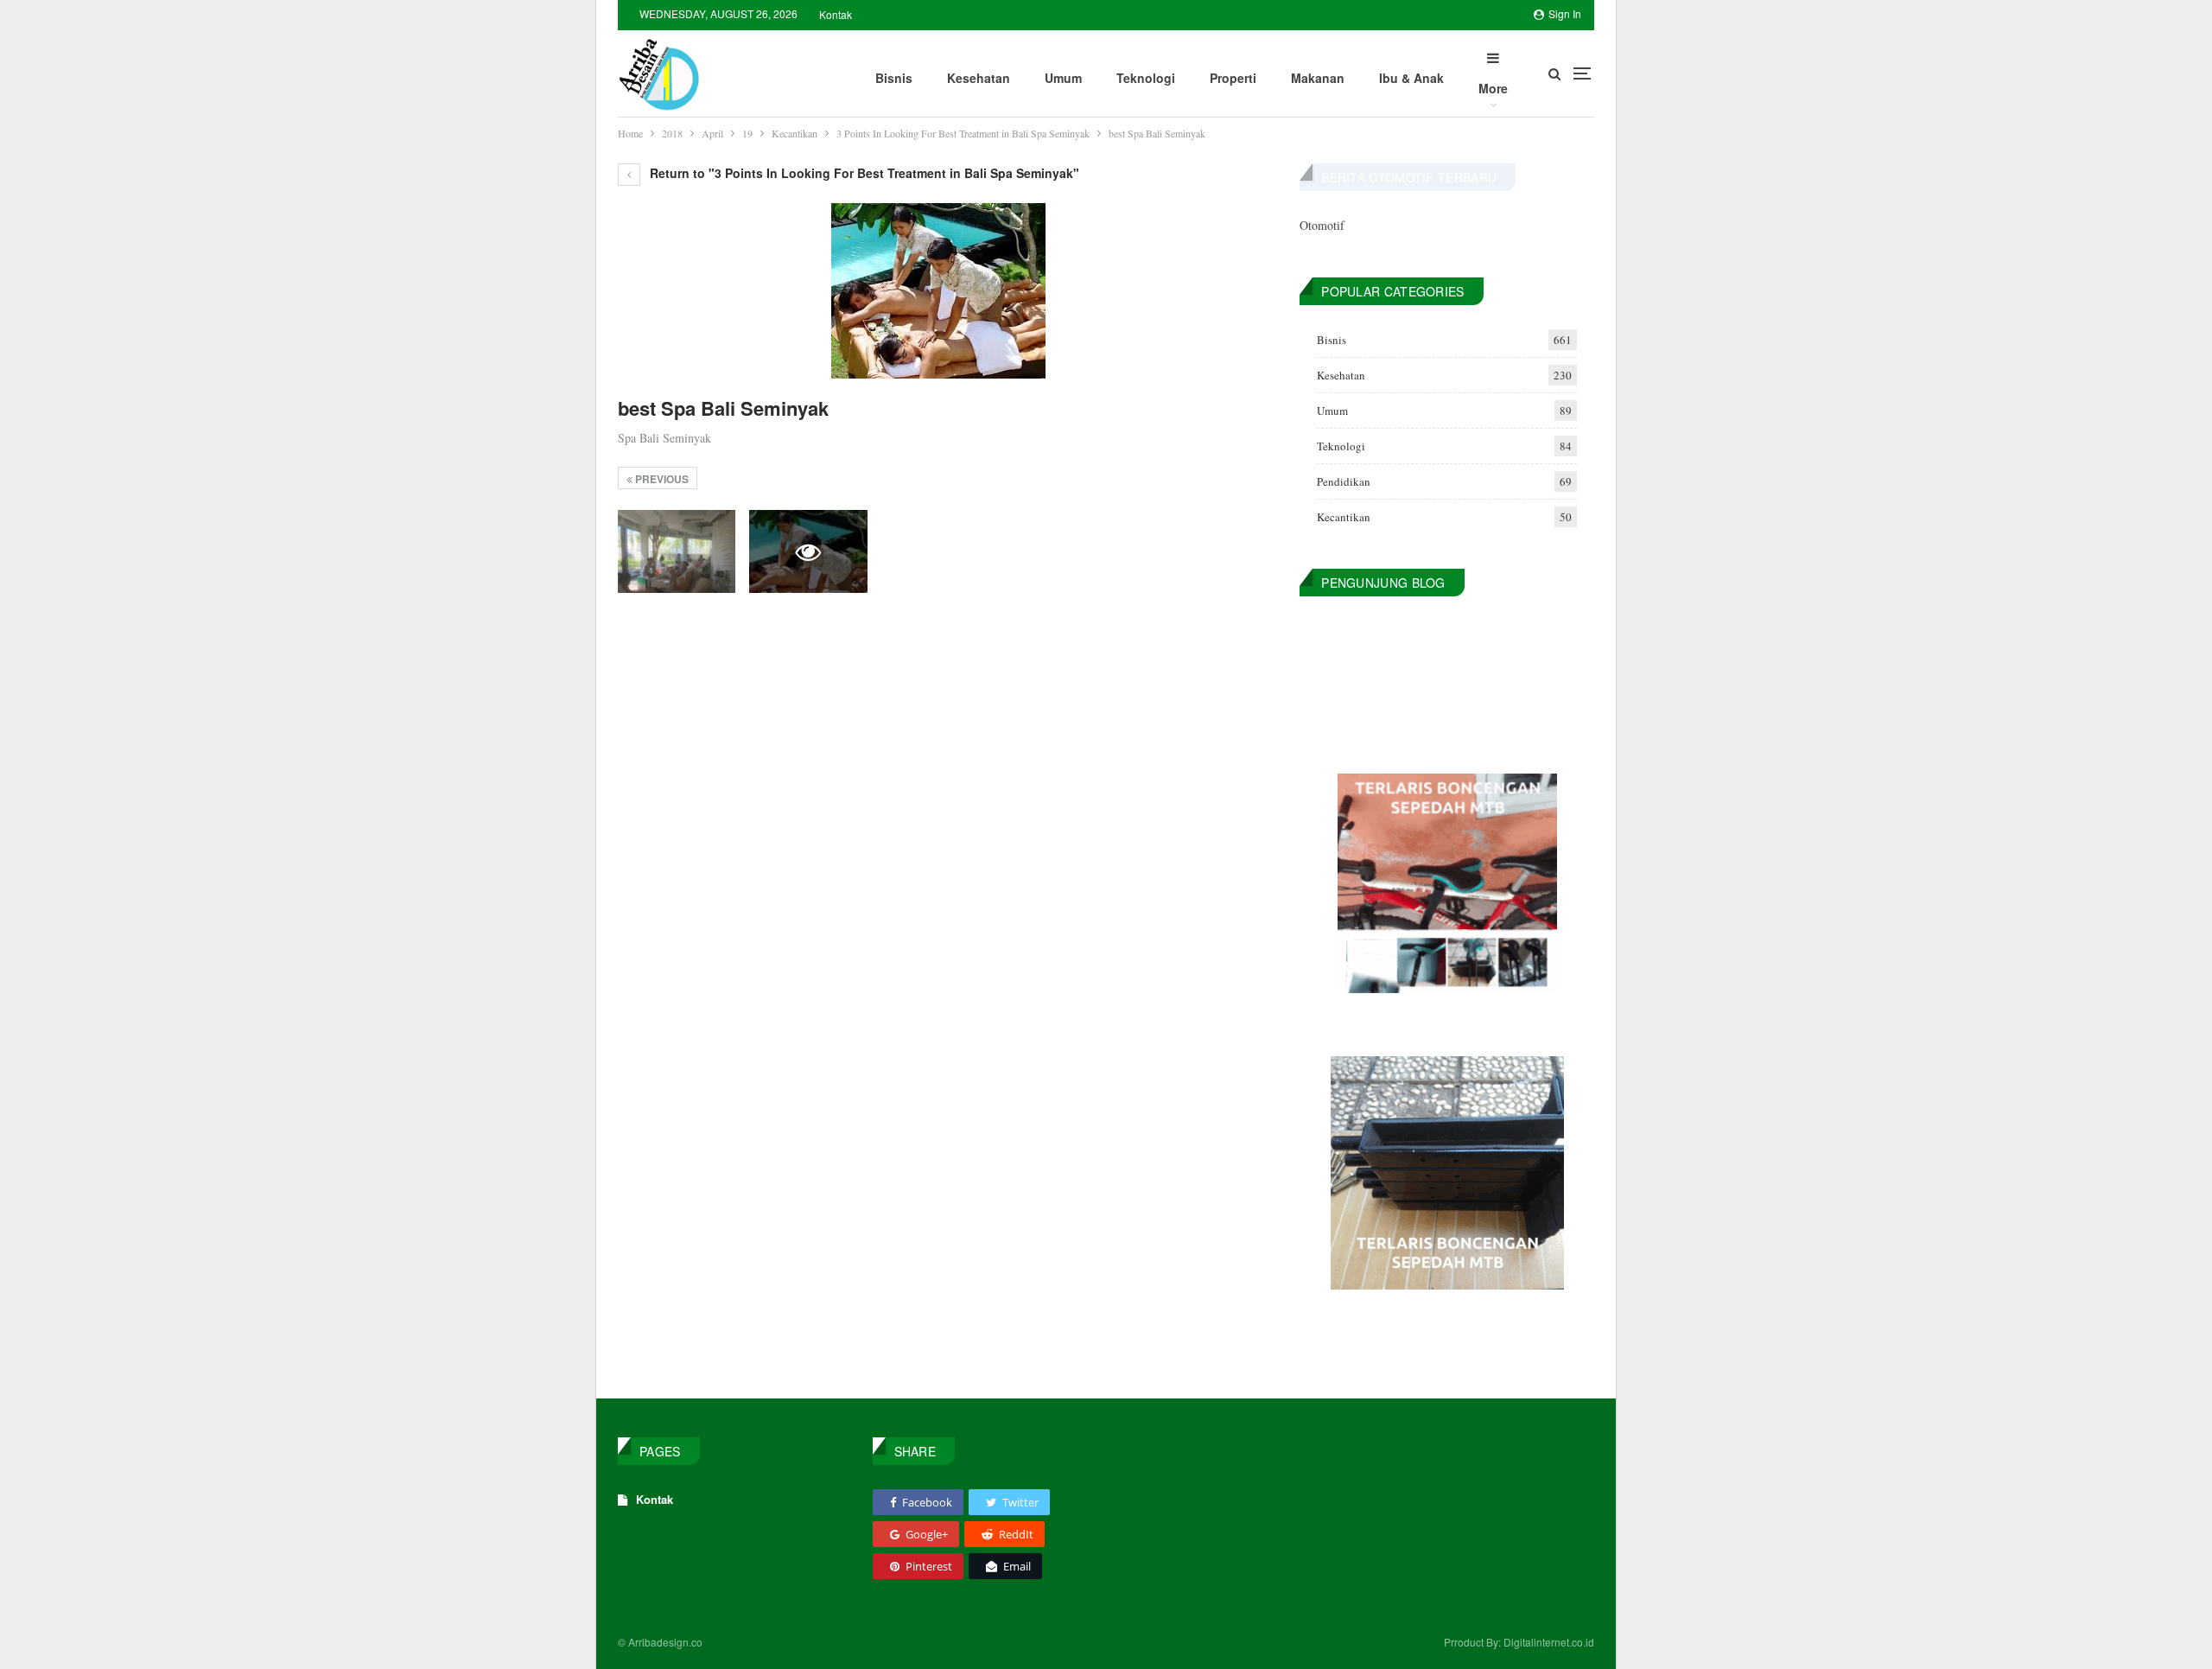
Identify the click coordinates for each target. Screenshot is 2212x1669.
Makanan (1318, 78)
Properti (1233, 78)
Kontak (836, 14)
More (1493, 88)
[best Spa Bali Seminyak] (677, 551)
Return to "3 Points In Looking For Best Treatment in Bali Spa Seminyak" (863, 173)
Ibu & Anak (1411, 78)
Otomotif (1322, 225)
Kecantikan (1344, 517)
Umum (1063, 78)
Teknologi (1146, 78)
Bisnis (894, 78)
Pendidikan (1344, 481)
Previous (661, 479)
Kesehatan (979, 78)
